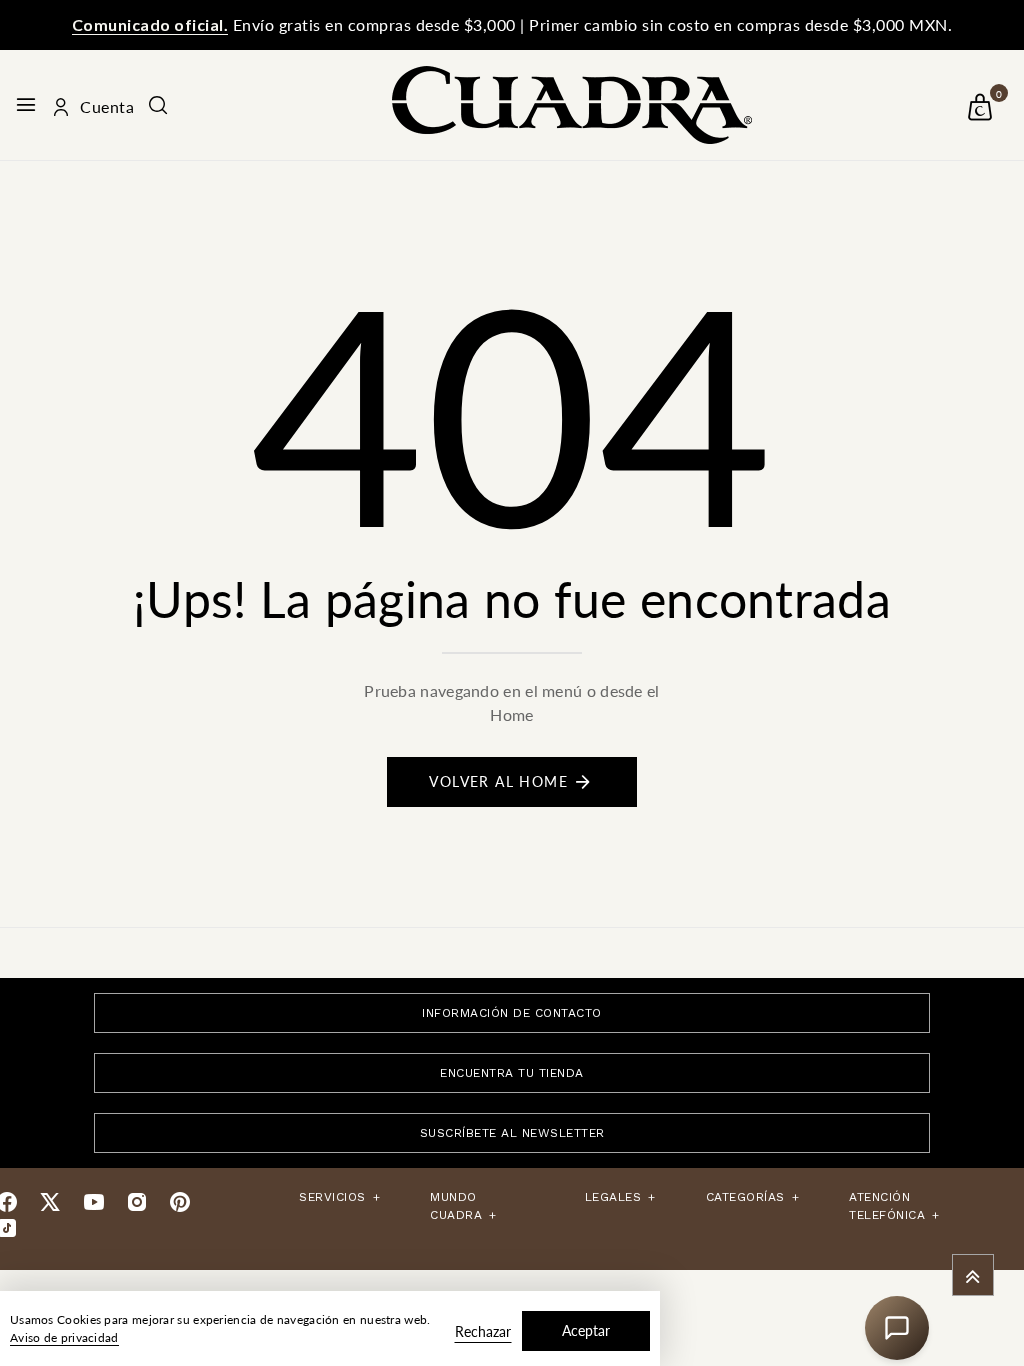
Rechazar (483, 1331)
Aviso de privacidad (64, 1337)
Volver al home (498, 781)
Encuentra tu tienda (512, 1073)
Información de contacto (512, 1013)
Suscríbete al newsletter (512, 1133)
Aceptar (586, 1330)
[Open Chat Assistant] (897, 1328)
